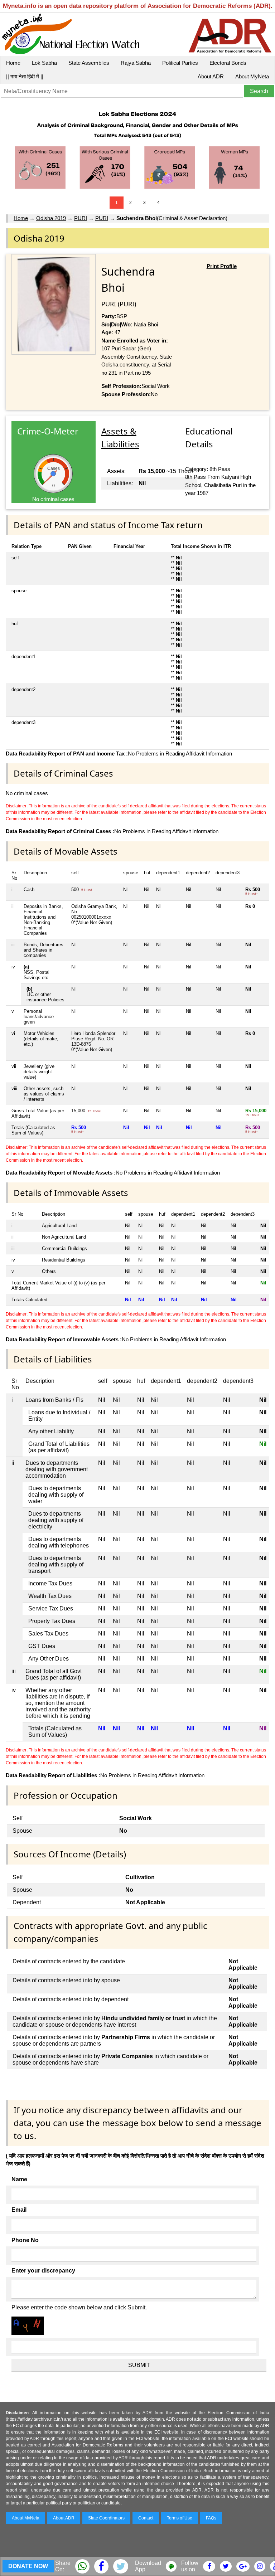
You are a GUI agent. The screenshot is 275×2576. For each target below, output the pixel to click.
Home (13, 63)
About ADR (211, 76)
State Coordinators (106, 2518)
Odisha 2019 (51, 218)
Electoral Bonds (228, 63)
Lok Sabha (44, 63)
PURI (81, 218)
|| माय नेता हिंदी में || (25, 76)
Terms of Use (180, 2518)
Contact (146, 2518)
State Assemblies (89, 63)
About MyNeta (252, 76)
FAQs (211, 2518)
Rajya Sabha (136, 63)
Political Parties (180, 63)
